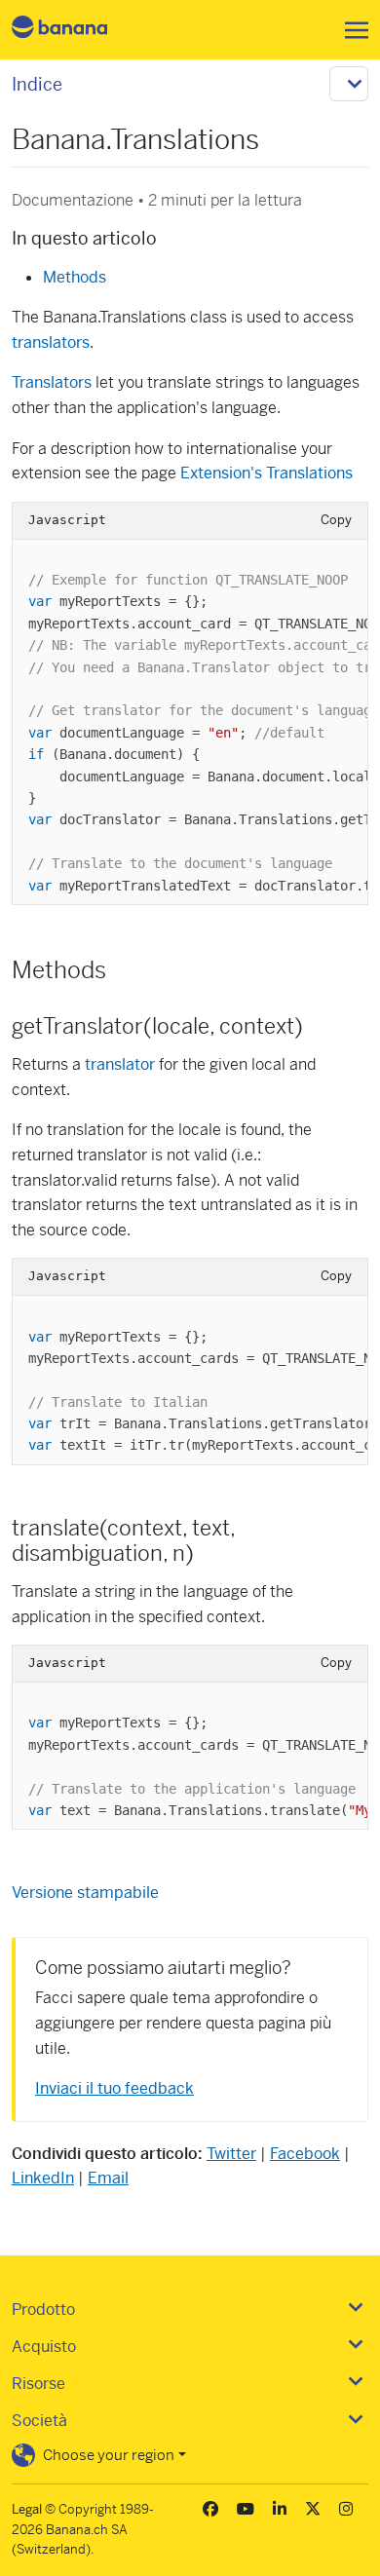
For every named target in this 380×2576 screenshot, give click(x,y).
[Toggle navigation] (351, 30)
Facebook (305, 2154)
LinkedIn (43, 2178)
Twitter (231, 2154)
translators (51, 342)
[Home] (76, 30)
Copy (336, 520)
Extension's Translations (266, 473)
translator (120, 1064)
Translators (52, 382)
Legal (27, 2509)
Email (108, 2178)
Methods (75, 277)
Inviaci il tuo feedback (114, 2088)
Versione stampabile (85, 1893)
